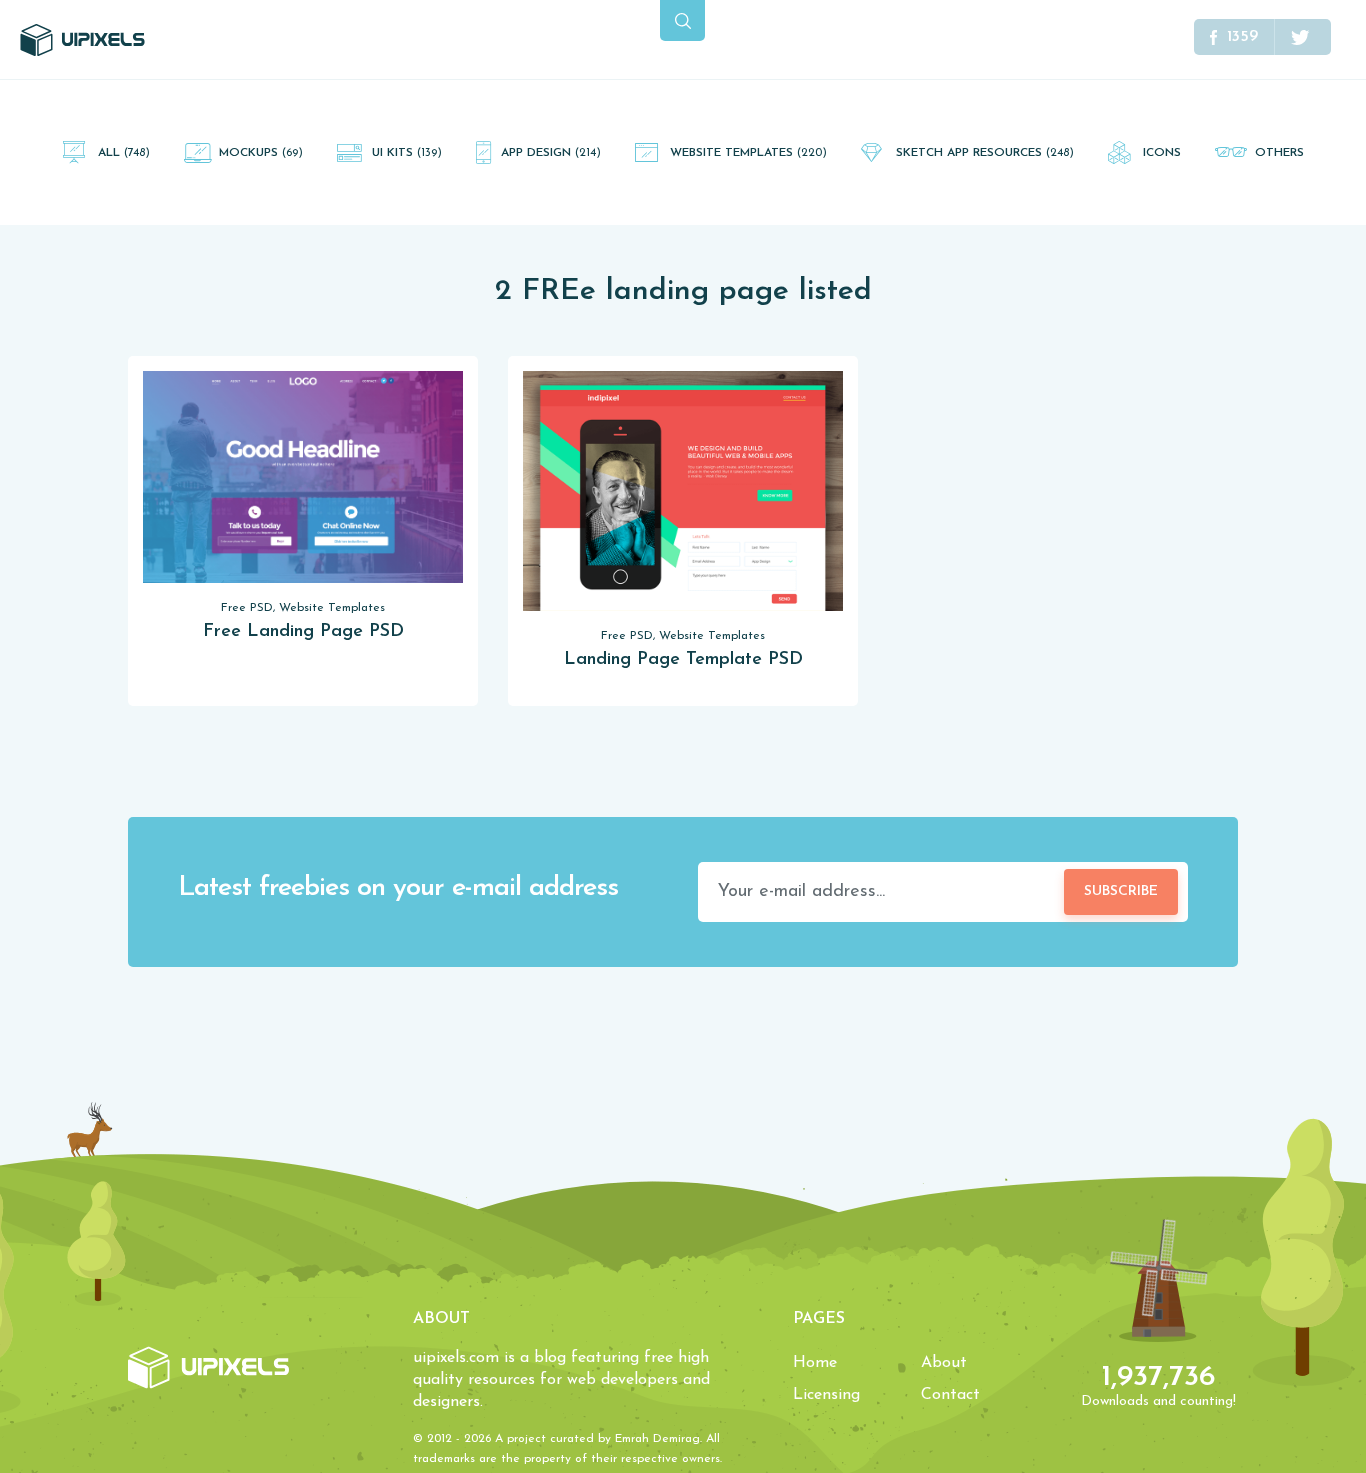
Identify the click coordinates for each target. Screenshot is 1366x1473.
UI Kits (407, 153)
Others (1279, 153)
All (124, 153)
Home (815, 1363)
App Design (551, 153)
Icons (1162, 153)
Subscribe (1121, 891)
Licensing (826, 1395)
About (944, 1363)
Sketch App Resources (985, 153)
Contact (950, 1395)
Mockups (261, 153)
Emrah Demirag (657, 1439)
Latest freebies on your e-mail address (398, 888)
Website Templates (748, 153)
